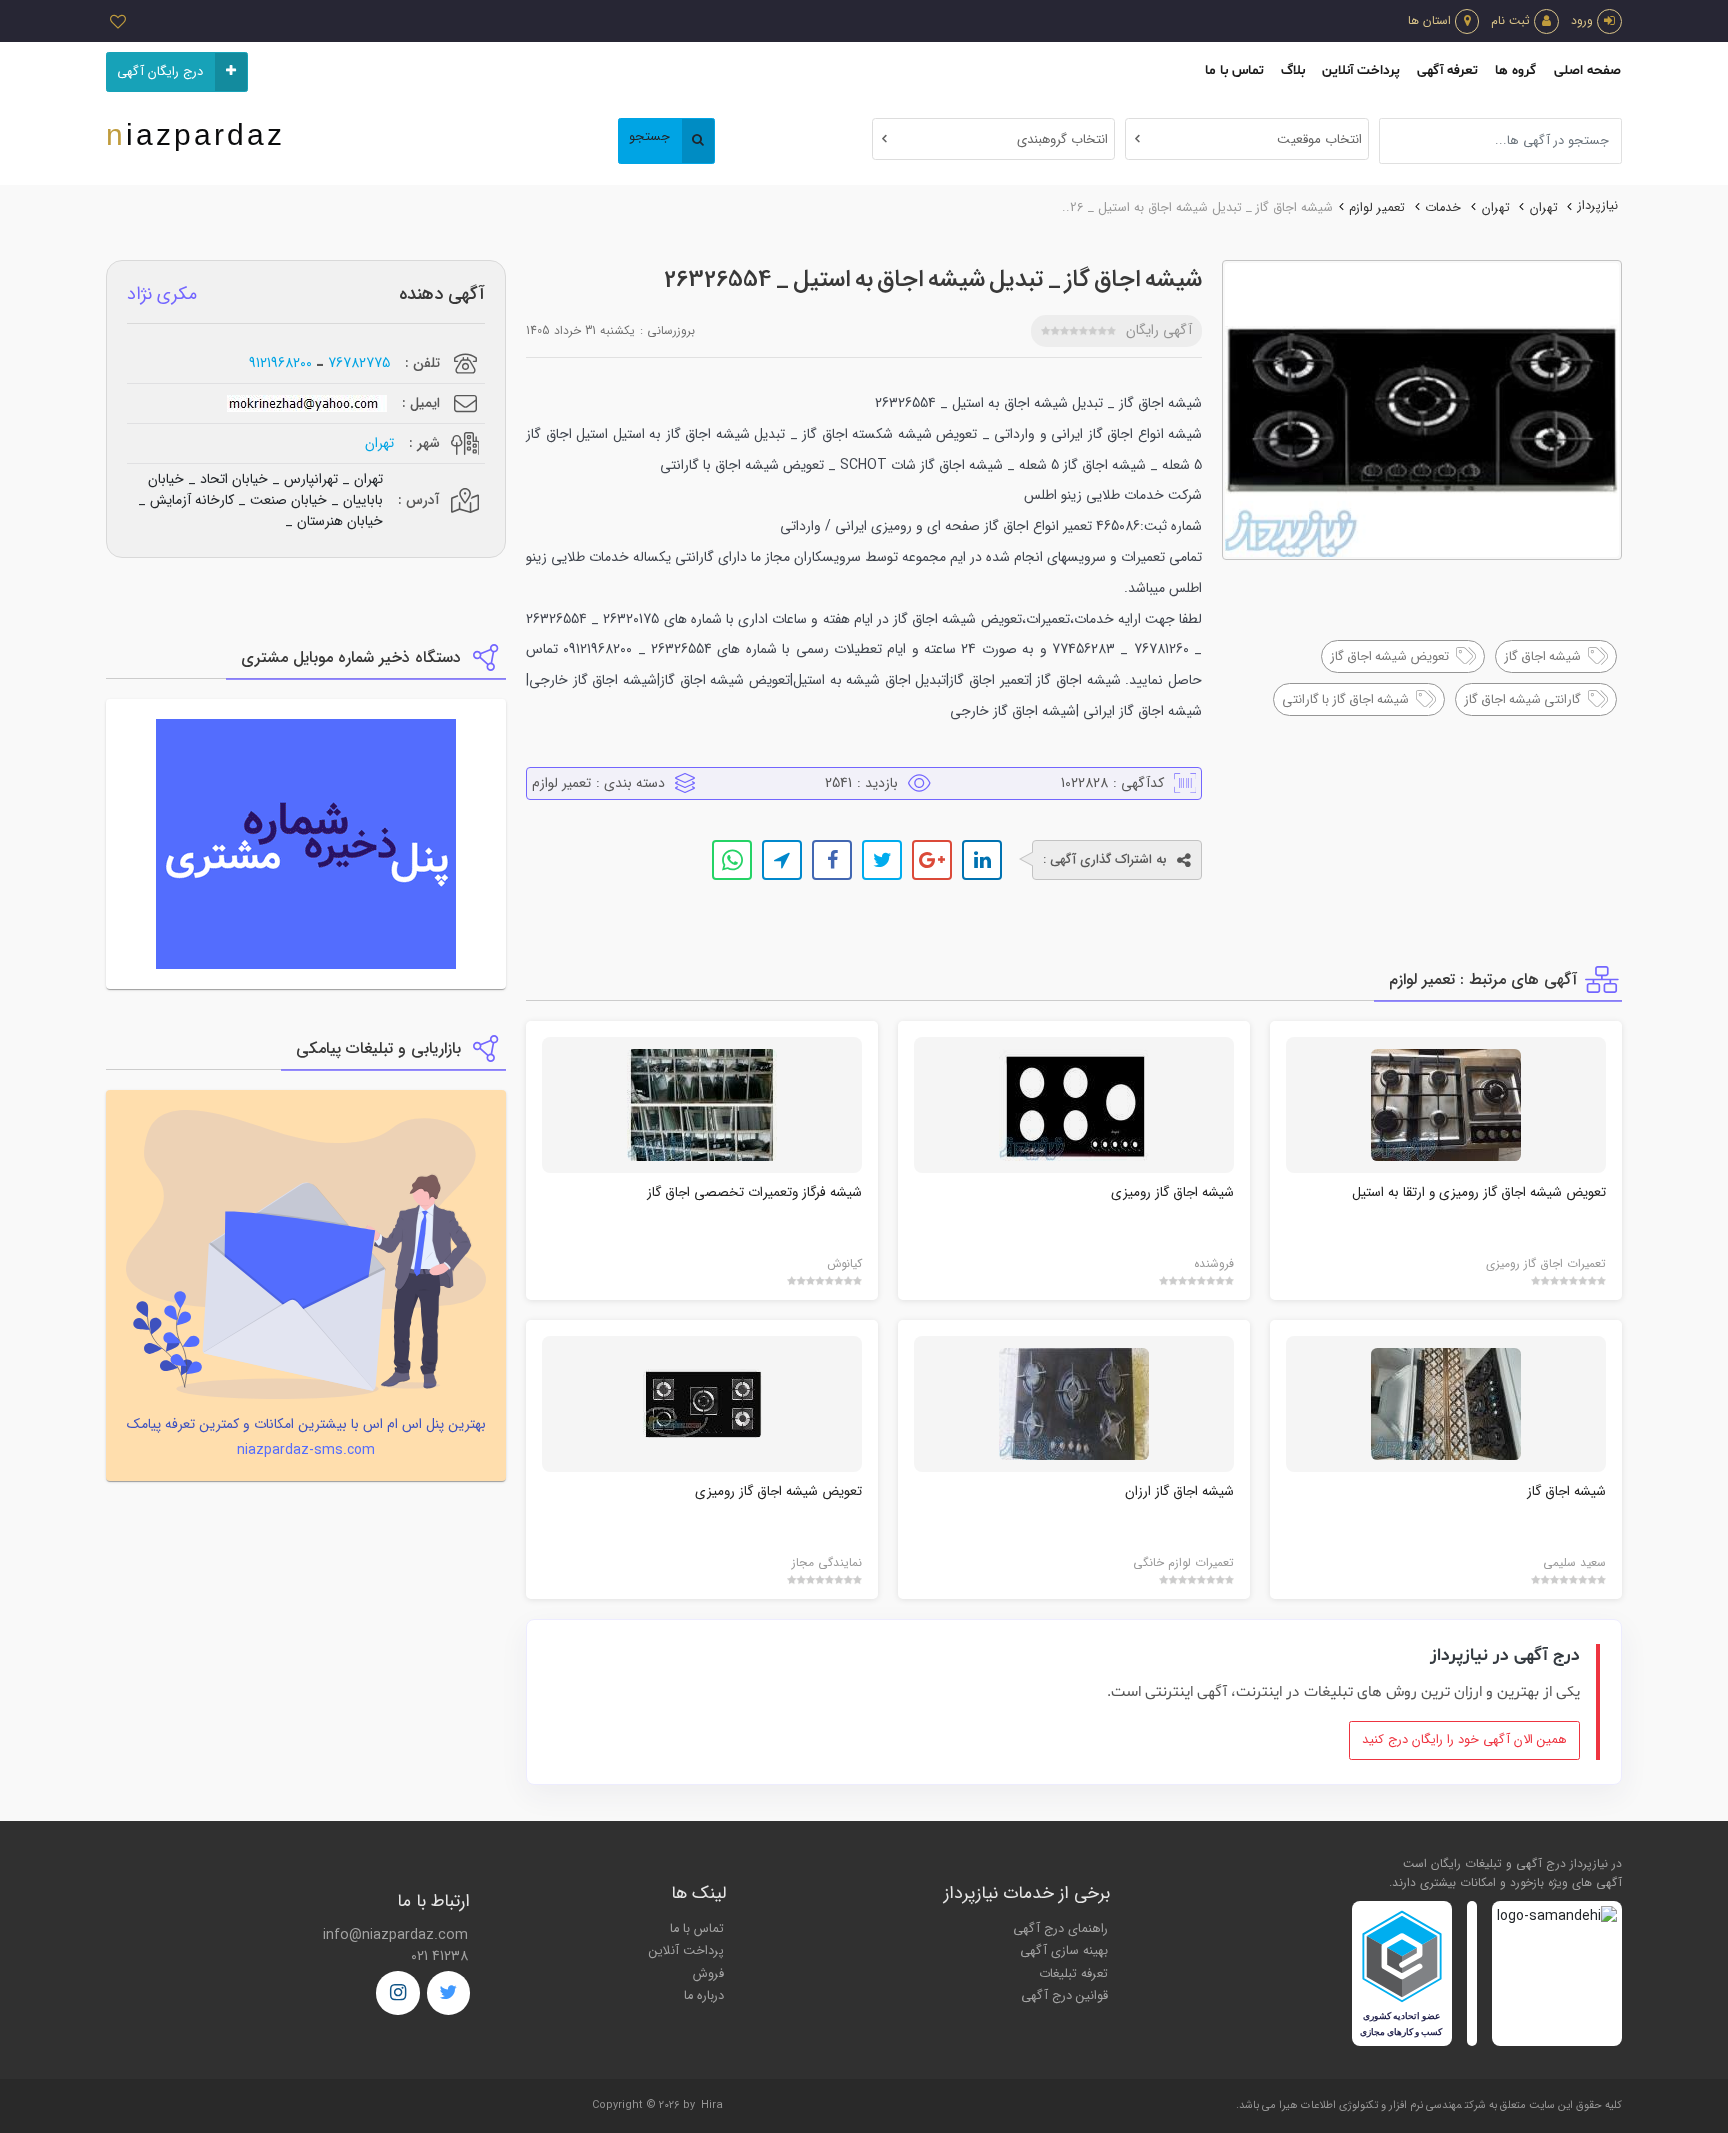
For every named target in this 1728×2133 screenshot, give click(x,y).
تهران (1544, 208)
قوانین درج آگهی (1064, 1996)
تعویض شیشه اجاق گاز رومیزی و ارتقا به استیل (1479, 1192)
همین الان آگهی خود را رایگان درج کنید (1464, 1740)
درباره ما (704, 1996)
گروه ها (1515, 70)
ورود (1582, 20)
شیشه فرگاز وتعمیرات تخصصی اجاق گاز (754, 1192)
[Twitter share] (882, 860)
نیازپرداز (1598, 206)
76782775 (359, 363)
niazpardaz (195, 134)
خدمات (1443, 208)
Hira (712, 2105)
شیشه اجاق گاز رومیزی (1172, 1192)
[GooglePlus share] (932, 860)
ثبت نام (1510, 20)
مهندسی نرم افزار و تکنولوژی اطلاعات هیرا (1370, 2105)
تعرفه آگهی (1447, 70)
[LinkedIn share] (982, 860)
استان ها (1429, 20)
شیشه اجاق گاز (1566, 1491)
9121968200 (280, 363)
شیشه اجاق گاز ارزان (1179, 1491)
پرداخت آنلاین (1361, 70)
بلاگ (1293, 70)
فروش (708, 1974)
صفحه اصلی (1587, 70)
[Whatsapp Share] (732, 860)
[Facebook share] (832, 860)
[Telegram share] (782, 860)
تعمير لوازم (1377, 208)
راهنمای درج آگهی (1060, 1929)
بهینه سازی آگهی (1064, 1951)
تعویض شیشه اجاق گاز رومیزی (778, 1491)
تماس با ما (1234, 70)
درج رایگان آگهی (160, 72)
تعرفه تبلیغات (1073, 1974)
